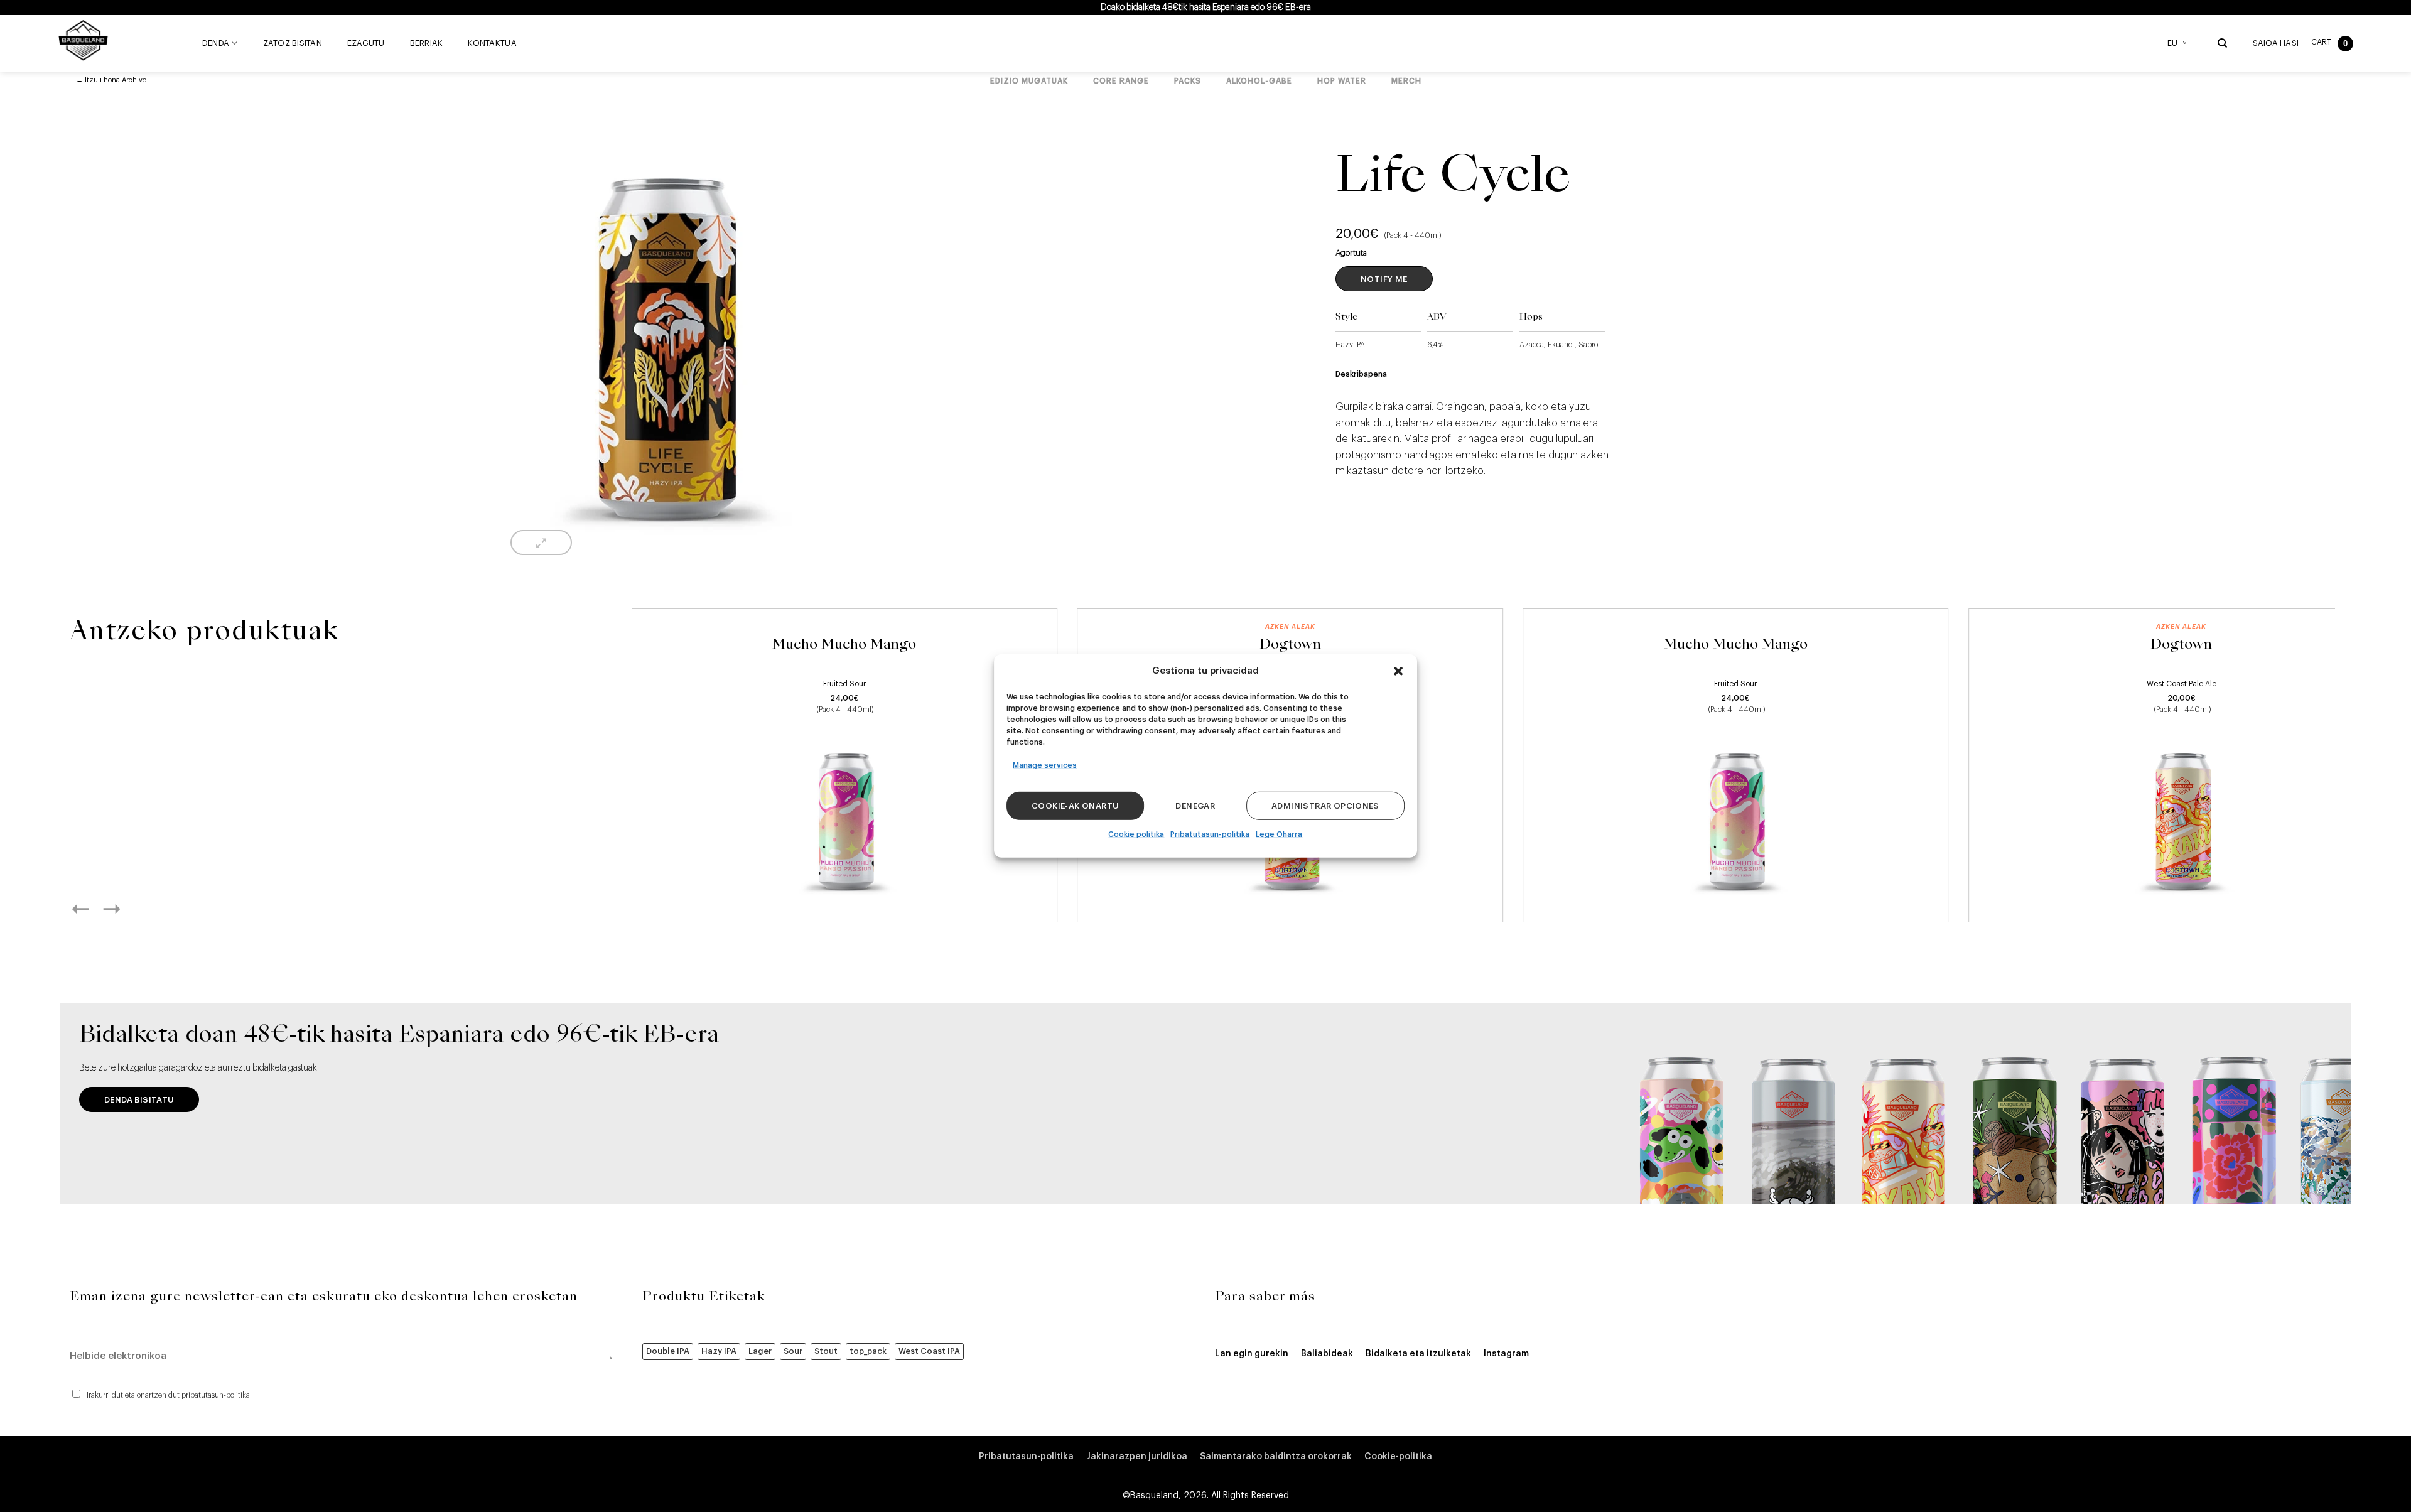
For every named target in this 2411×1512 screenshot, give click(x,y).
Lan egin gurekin (1252, 1354)
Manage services (1045, 765)
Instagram (1506, 1354)
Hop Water (1342, 81)
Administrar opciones (1325, 806)
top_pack (868, 1351)
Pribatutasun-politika (1210, 834)
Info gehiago (844, 898)
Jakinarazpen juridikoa (1137, 1457)
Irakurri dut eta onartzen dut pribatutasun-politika (168, 1395)
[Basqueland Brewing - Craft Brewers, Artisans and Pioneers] (86, 40)
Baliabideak (1327, 1354)
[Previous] (94, 909)
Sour (793, 1351)
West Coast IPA (929, 1351)
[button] (1398, 671)
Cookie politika (1136, 834)
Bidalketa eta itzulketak (1418, 1354)
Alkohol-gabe (1259, 81)
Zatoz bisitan (293, 43)
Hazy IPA (719, 1351)
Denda (216, 43)
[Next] (126, 909)
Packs (1188, 81)
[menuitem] (2180, 43)
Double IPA (668, 1351)
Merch (1406, 81)
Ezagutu (366, 43)
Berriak (427, 43)
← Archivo (111, 80)
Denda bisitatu (139, 1100)
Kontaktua (492, 43)
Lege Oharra (1279, 834)
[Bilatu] (2222, 43)
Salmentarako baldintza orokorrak (1276, 1457)
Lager (760, 1351)
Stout (826, 1351)
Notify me (1384, 279)
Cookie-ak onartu (1075, 806)
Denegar (1195, 806)
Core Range (1121, 81)
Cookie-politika (1398, 1457)
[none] (2180, 43)
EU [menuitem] (2172, 43)
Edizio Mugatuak (1029, 81)
